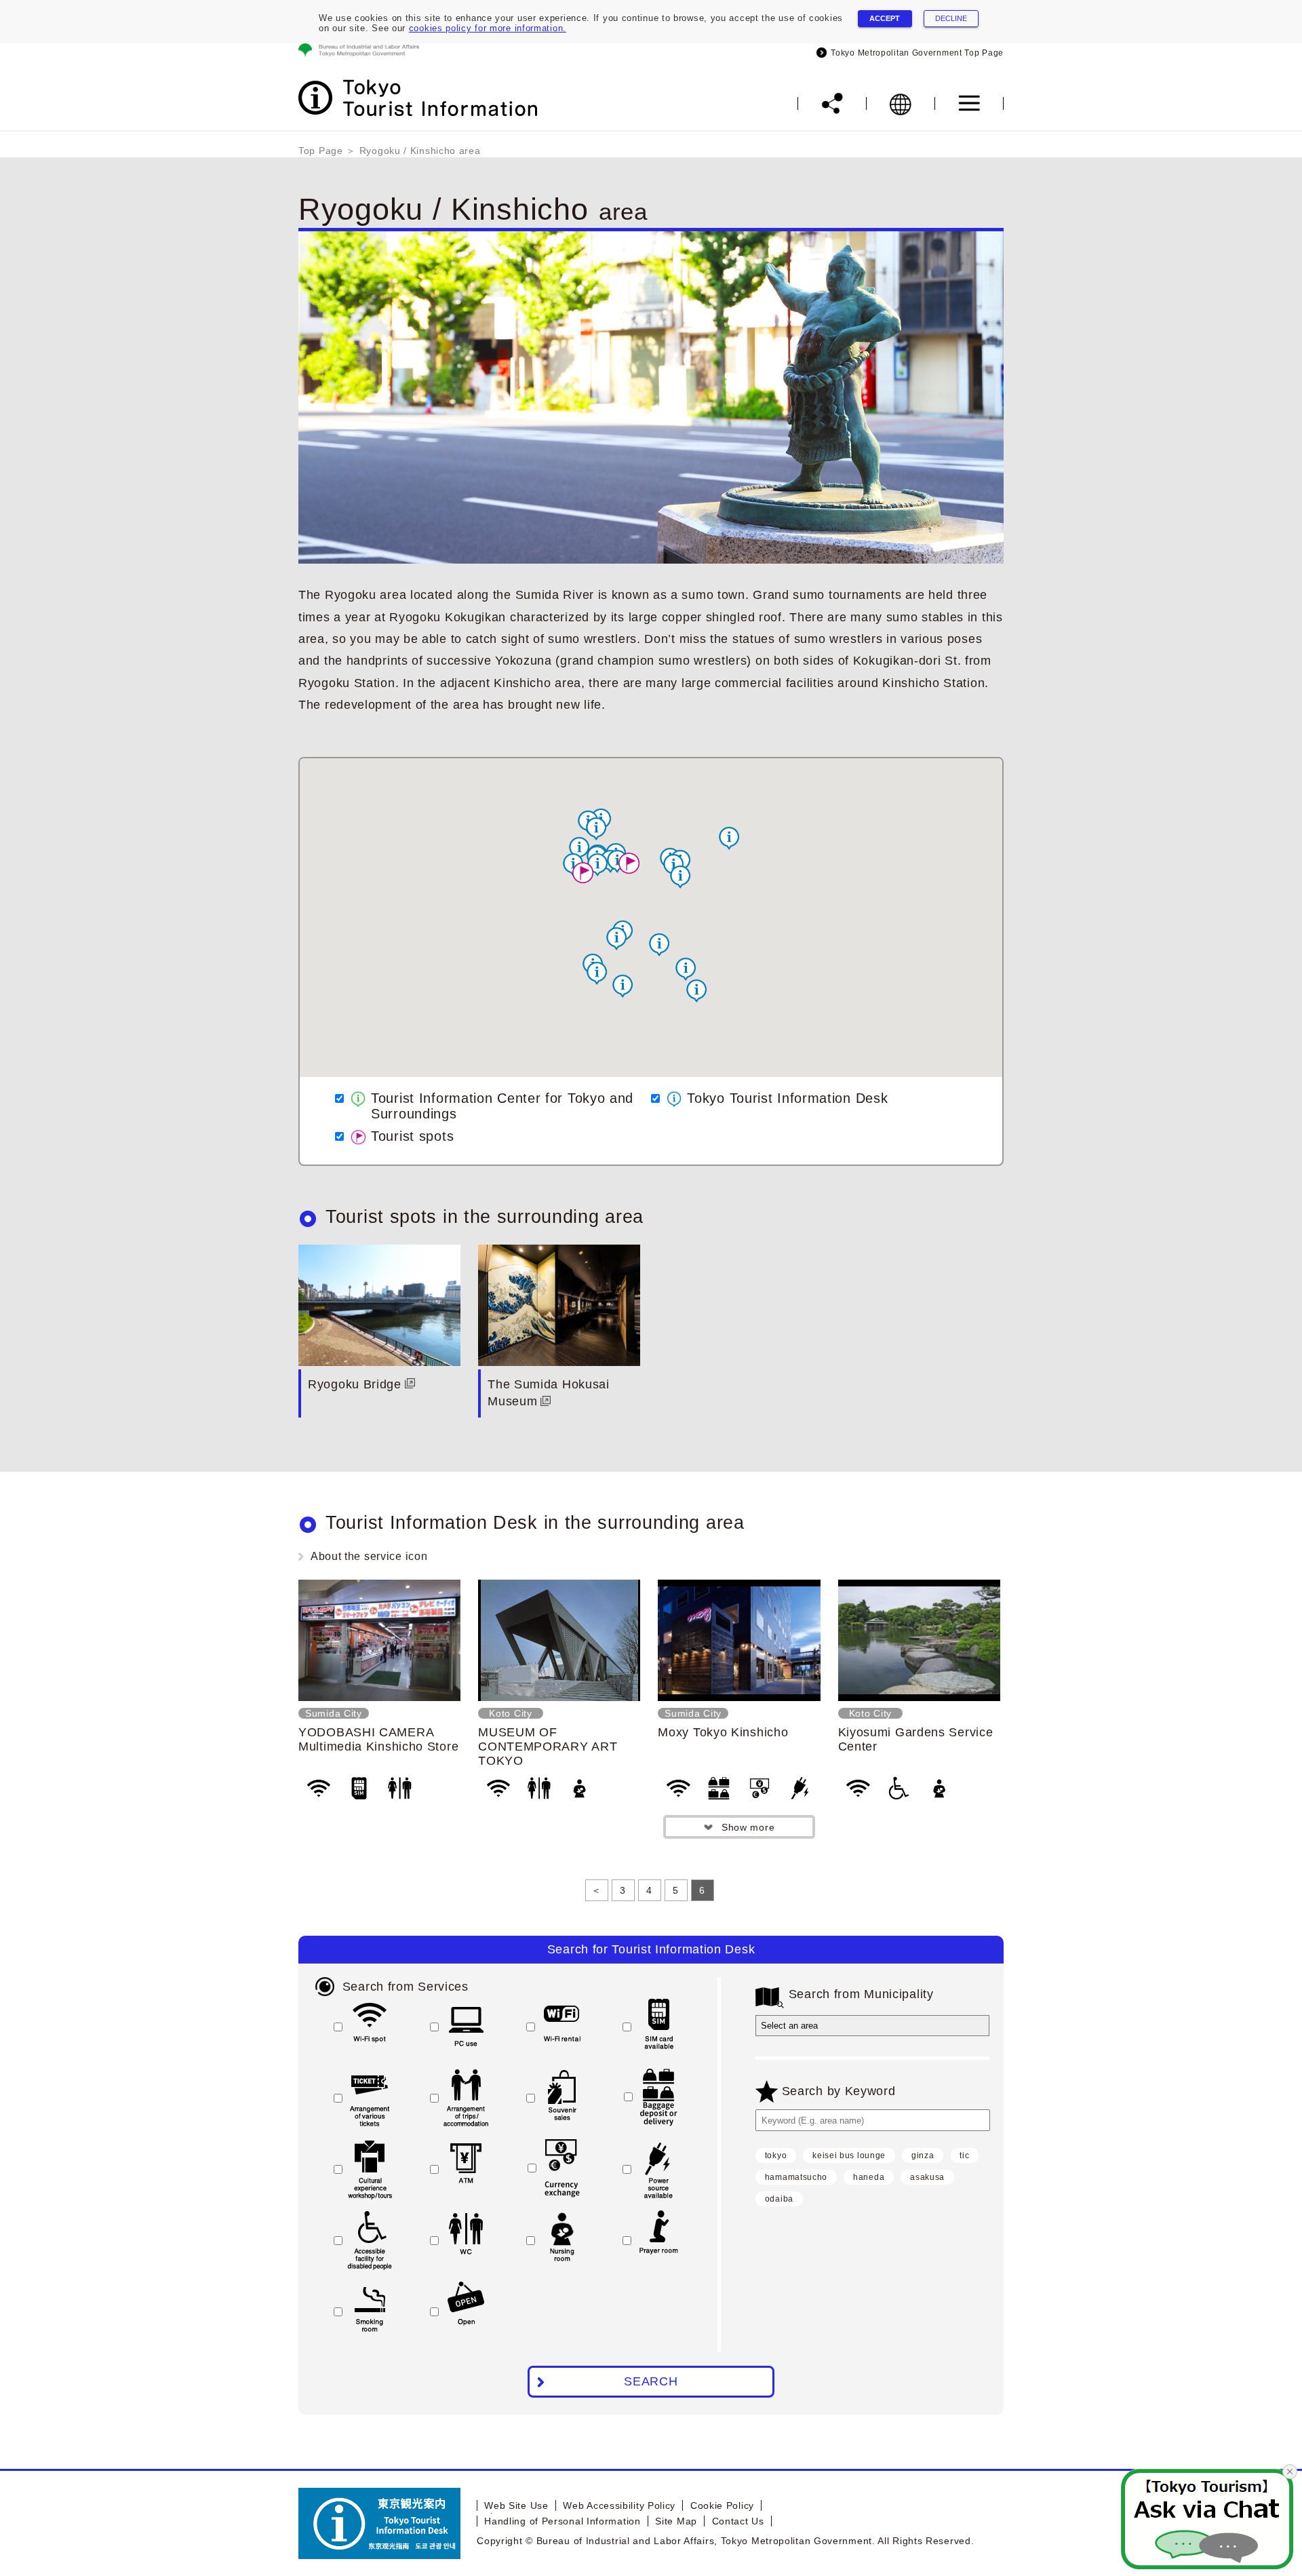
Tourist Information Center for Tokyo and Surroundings (502, 1106)
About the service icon (369, 1556)
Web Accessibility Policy (619, 2505)
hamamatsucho (796, 2177)
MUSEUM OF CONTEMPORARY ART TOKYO (548, 1746)
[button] (696, 991)
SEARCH (651, 2381)
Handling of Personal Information (562, 2521)
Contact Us (738, 2521)
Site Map (676, 2521)
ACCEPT (885, 18)
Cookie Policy (722, 2505)
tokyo (776, 2155)
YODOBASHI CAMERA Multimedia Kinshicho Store (378, 1739)
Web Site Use (516, 2505)
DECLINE (951, 18)
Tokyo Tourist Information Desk (787, 1098)
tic (964, 2155)
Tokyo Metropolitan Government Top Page (915, 53)
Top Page (321, 151)
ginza (923, 2155)
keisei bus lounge (849, 2155)
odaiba (779, 2199)
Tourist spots (412, 1136)
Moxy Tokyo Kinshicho (723, 1732)
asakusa (927, 2177)
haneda (869, 2177)
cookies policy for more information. (488, 28)
